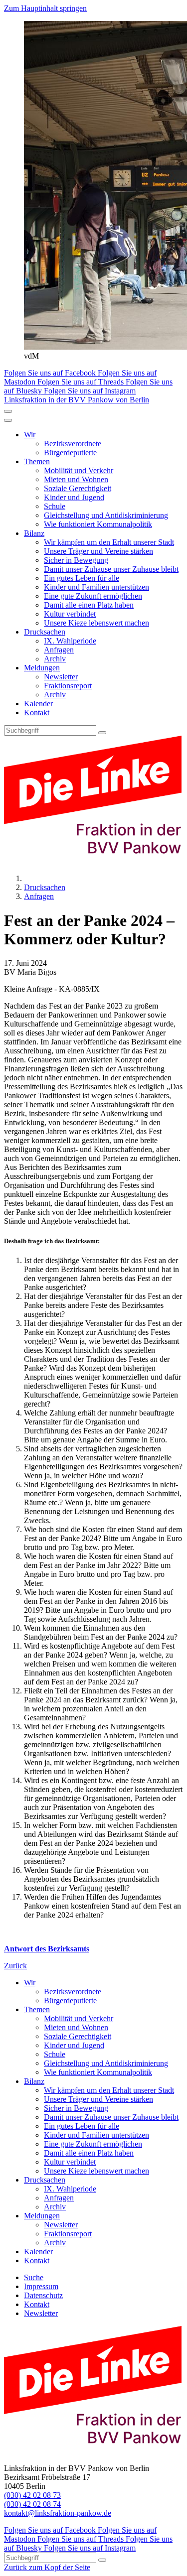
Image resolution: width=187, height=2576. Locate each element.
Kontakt (37, 712)
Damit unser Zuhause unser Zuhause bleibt (111, 569)
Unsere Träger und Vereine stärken (98, 551)
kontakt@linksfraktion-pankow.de (58, 2513)
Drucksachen (45, 632)
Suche (34, 2277)
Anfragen (59, 650)
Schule (55, 506)
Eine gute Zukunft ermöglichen (93, 596)
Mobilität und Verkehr (79, 470)
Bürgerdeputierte (70, 452)
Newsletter (61, 677)
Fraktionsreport (68, 686)
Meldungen (42, 668)
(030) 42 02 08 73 (32, 2495)
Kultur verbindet (70, 614)
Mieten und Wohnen (76, 479)
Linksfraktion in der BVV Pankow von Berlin (77, 400)
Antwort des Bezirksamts (47, 1949)
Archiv (55, 659)
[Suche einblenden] (8, 411)
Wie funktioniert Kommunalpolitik (98, 524)
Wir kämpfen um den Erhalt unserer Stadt (109, 542)
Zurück (15, 1966)
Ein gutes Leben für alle (82, 578)
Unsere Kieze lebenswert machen (96, 623)
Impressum (41, 2286)
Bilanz (34, 533)
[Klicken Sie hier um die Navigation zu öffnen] (8, 420)
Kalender (38, 704)
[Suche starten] (102, 733)
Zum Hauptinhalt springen (45, 8)
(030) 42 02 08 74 (32, 2504)
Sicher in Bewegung (76, 560)
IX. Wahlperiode (70, 641)
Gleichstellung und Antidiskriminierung (106, 515)
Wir (30, 435)
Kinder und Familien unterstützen (96, 587)
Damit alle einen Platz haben (89, 605)
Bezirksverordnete (73, 444)
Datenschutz (43, 2295)
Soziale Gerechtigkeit (78, 488)
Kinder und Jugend (74, 497)
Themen (37, 461)
